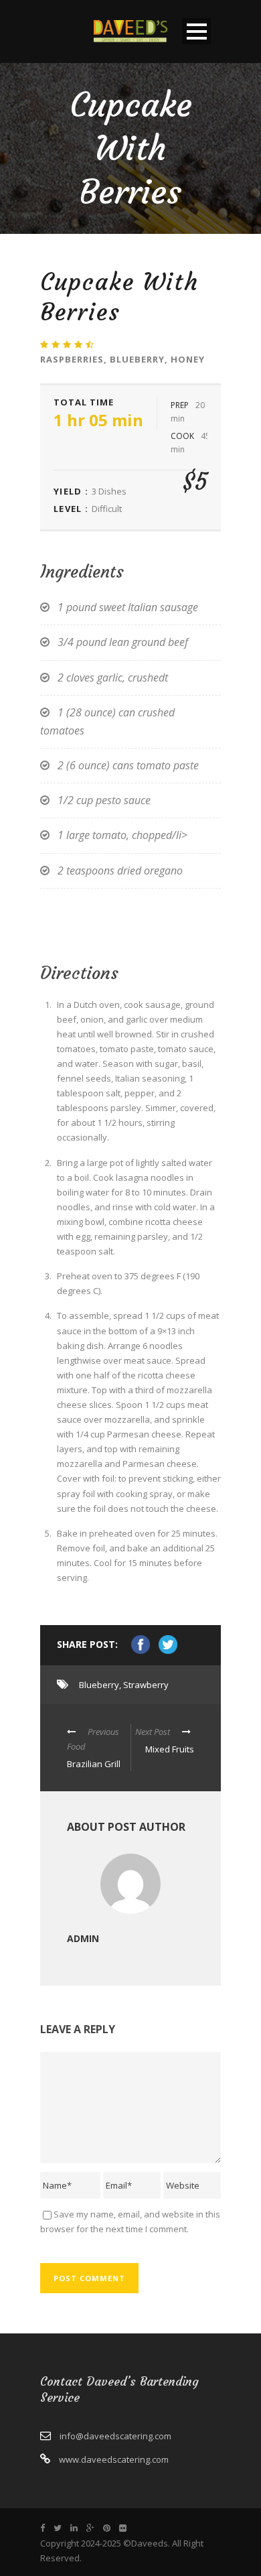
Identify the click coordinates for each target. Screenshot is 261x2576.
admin (83, 1938)
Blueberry (99, 1685)
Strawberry (146, 1685)
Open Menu (196, 31)
